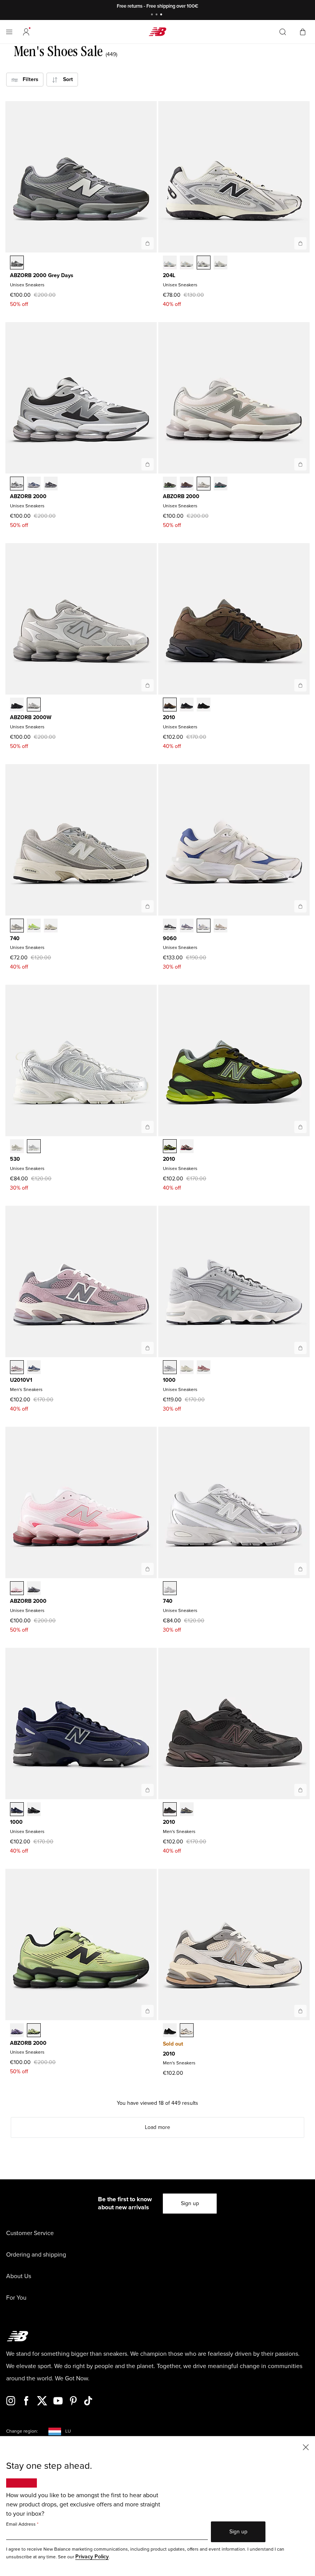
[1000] (300, 1348)
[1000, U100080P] (187, 1368)
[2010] (300, 685)
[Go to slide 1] (153, 15)
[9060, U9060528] (187, 926)
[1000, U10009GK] (34, 1810)
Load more (157, 2127)
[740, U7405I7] (170, 1589)
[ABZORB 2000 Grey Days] (148, 243)
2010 (169, 717)
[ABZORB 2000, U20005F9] (204, 484)
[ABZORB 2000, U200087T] (17, 2031)
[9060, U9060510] (170, 926)
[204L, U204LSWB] (220, 263)
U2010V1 (21, 1380)
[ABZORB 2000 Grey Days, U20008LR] (17, 263)
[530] (148, 1127)
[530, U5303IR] (34, 1147)
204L (169, 275)
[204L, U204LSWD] (204, 263)
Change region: (22, 2431)
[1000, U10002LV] (170, 1368)
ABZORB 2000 (28, 496)
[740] (148, 906)
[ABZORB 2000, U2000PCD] (34, 1589)
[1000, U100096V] (204, 1368)
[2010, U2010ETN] (187, 1810)
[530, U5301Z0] (17, 1147)
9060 (170, 938)
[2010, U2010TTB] (170, 2031)
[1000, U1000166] (17, 1810)
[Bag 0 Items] (303, 31)
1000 (169, 1380)
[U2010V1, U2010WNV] (34, 1368)
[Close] (306, 2447)
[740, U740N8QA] (34, 926)
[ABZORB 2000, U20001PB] (34, 484)
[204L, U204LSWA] (187, 263)
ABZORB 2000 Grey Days (42, 275)
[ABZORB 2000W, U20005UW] (34, 705)
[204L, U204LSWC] (170, 263)
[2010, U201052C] (187, 705)
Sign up (190, 2203)
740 (15, 938)
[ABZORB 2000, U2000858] (34, 2031)
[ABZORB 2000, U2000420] (51, 484)
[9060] (300, 906)
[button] (26, 32)
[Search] (283, 32)
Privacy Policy (92, 2557)
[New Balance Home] (157, 32)
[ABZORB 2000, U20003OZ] (17, 484)
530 (15, 1159)
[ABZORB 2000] (148, 464)
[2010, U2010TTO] (187, 2031)
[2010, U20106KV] (170, 1147)
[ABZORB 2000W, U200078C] (17, 705)
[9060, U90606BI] (220, 926)
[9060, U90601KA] (204, 926)
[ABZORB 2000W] (148, 685)
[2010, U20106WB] (170, 705)
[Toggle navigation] (9, 32)
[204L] (300, 243)
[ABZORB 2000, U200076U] (187, 484)
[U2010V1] (148, 1348)
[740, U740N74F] (17, 926)
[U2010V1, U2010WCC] (17, 1368)
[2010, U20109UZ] (204, 705)
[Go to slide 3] (162, 15)
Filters (28, 79)
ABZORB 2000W (31, 717)
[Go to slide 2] (157, 15)
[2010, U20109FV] (187, 1147)
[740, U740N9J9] (51, 926)
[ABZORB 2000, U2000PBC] (17, 1589)
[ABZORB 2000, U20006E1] (170, 484)
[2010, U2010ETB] (170, 1810)
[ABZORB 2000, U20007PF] (220, 484)
